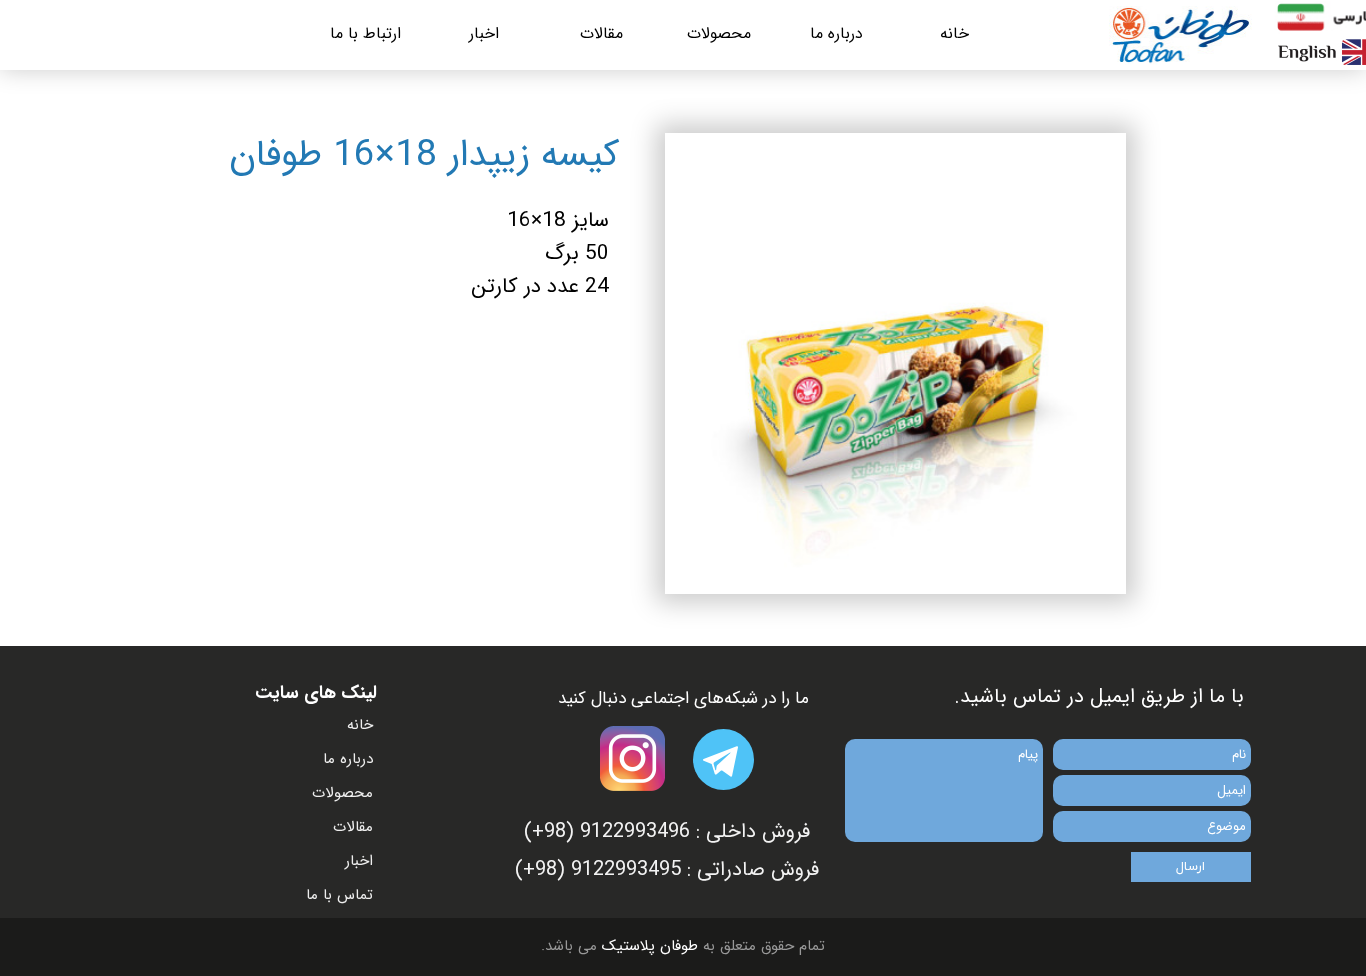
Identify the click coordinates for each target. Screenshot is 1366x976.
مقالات (601, 33)
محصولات (719, 33)
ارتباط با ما (365, 33)
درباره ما (836, 33)
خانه (954, 33)
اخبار (484, 33)
